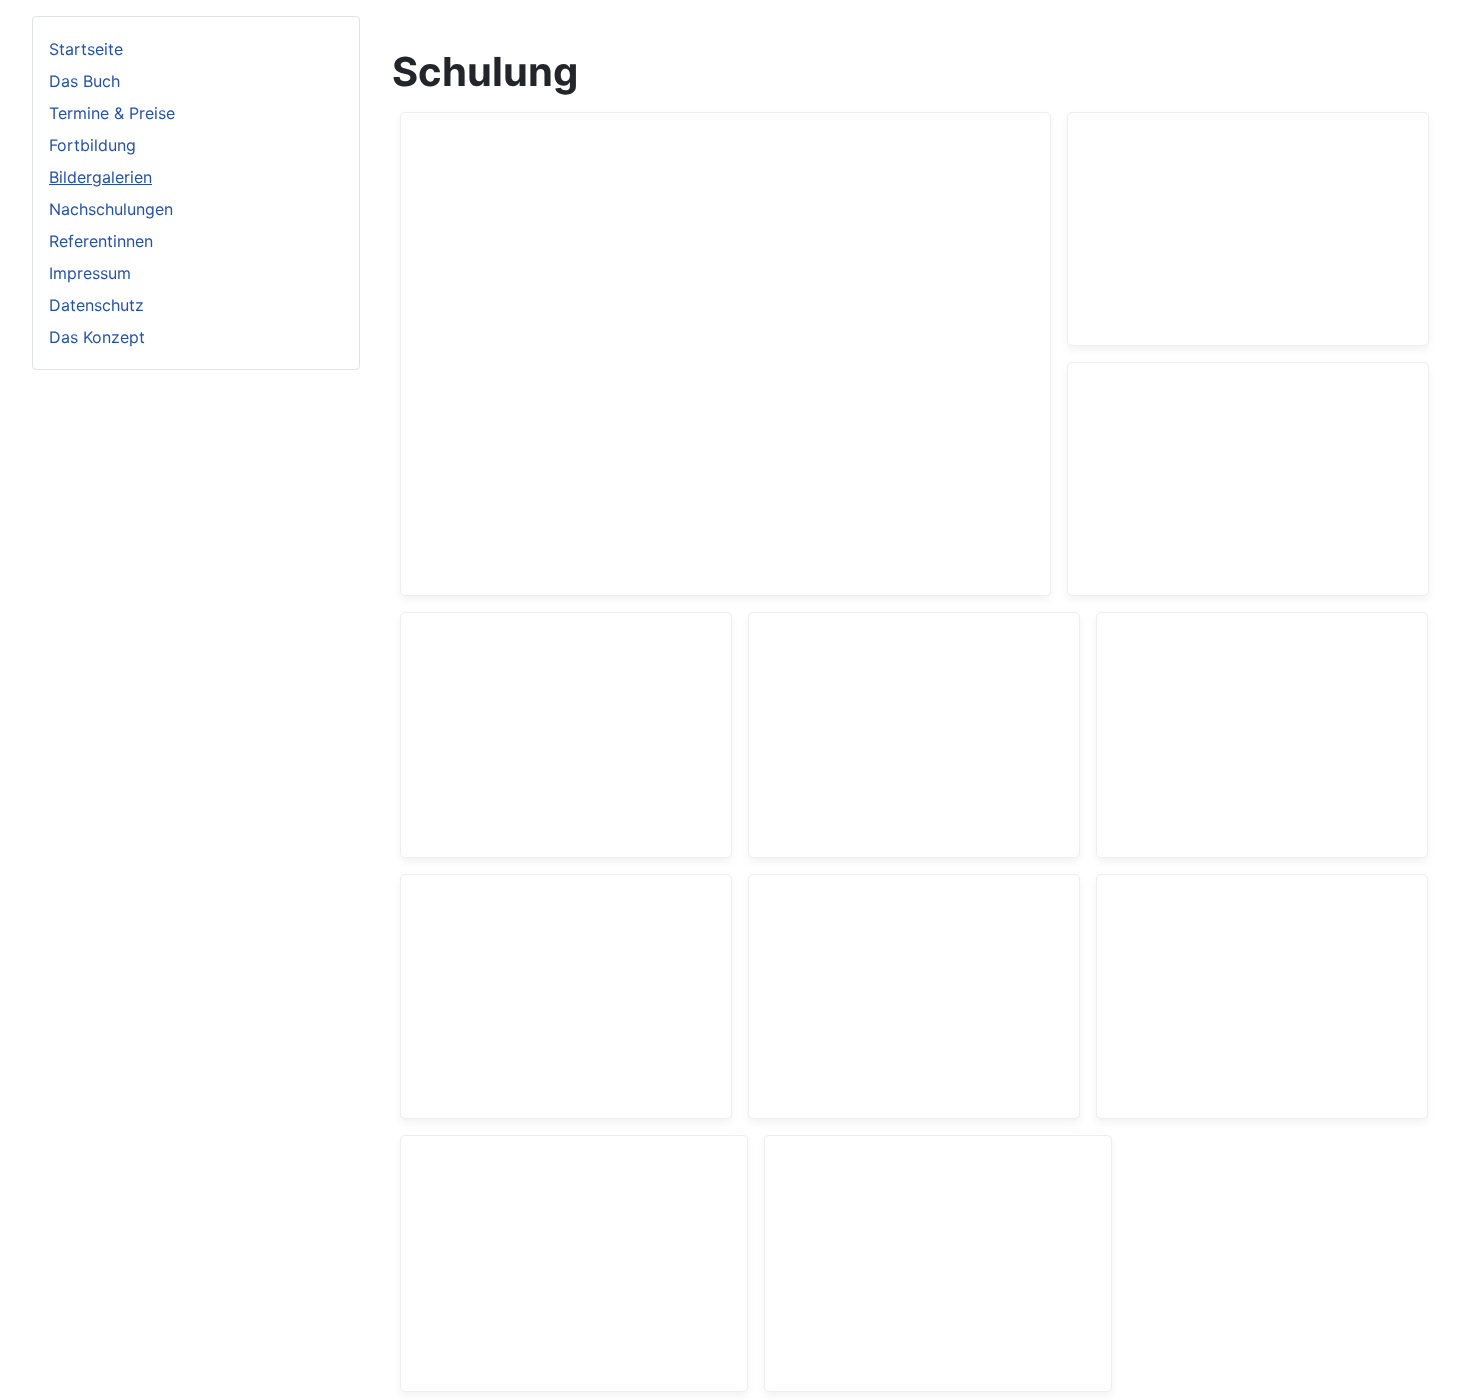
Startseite (86, 49)
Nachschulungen (111, 209)
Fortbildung (92, 145)
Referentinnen (101, 241)
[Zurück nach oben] (1435, 1363)
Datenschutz (96, 305)
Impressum (90, 273)
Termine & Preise (112, 113)
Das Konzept (97, 337)
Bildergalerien (100, 177)
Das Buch (84, 81)
